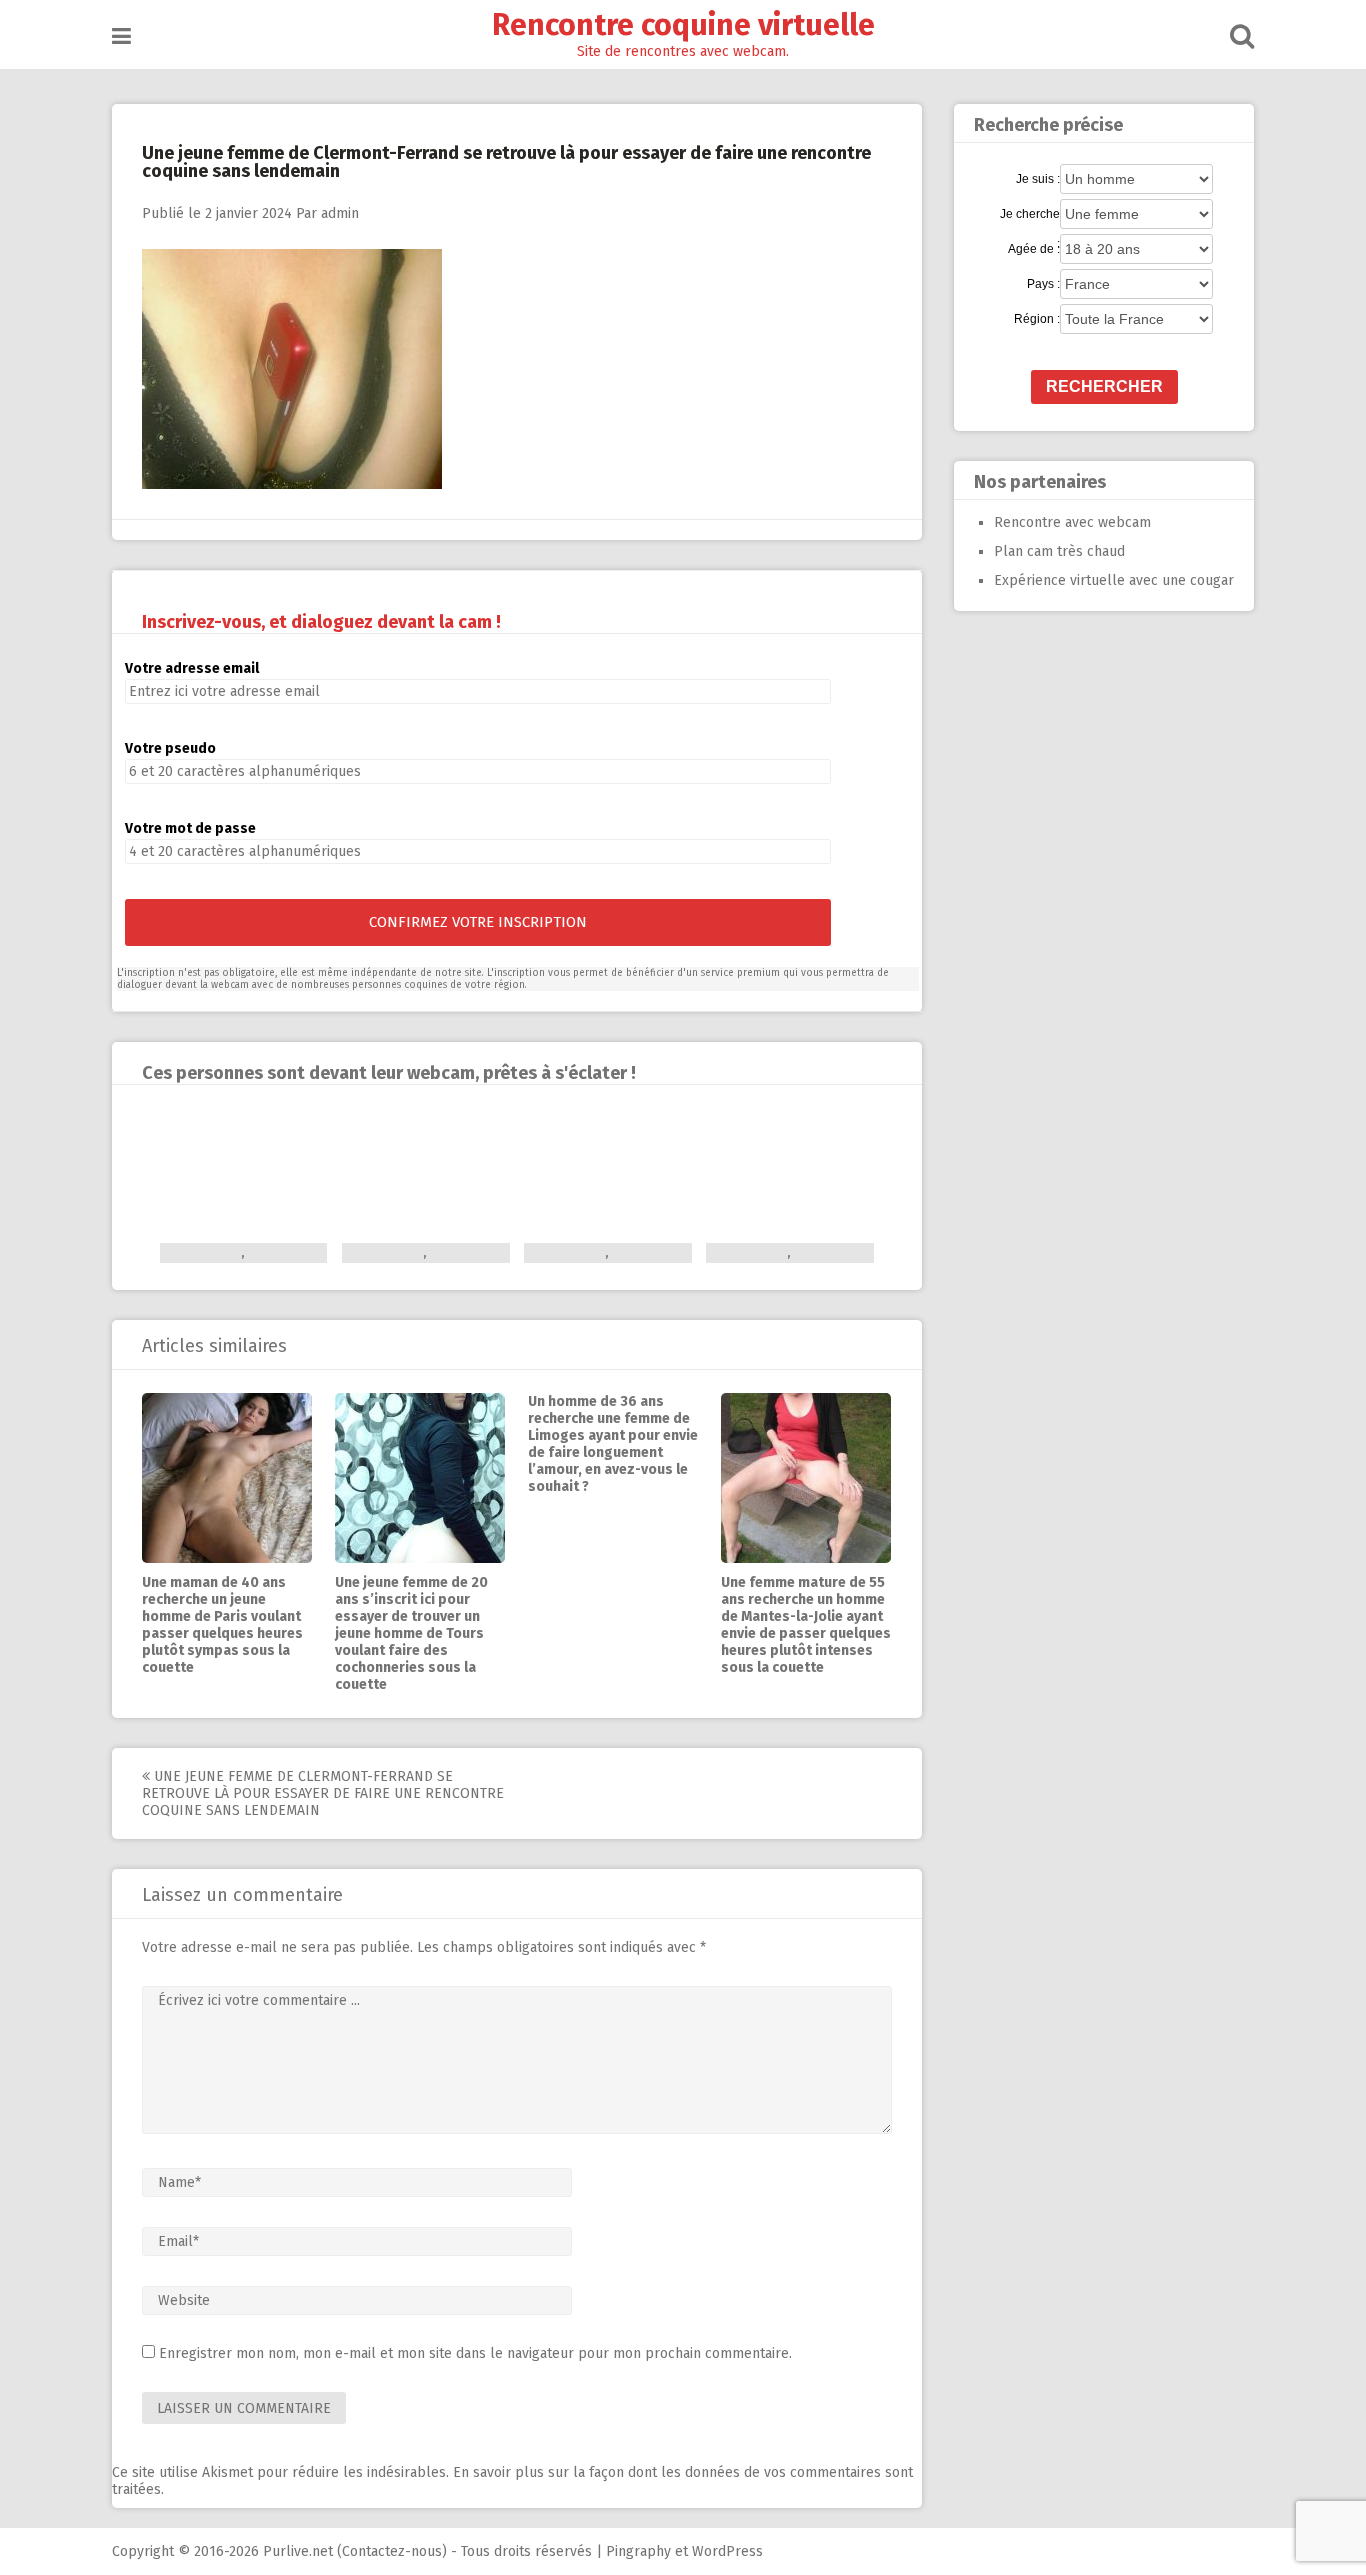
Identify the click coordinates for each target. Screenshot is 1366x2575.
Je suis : (1038, 179)
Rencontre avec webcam (1072, 522)
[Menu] (121, 36)
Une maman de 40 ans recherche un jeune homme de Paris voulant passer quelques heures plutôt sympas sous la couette (222, 1625)
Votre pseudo (170, 748)
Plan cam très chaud (1059, 551)
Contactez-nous (392, 2551)
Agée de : (1034, 249)
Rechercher (1104, 386)
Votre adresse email (192, 668)
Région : (1037, 319)
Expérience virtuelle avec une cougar (1114, 580)
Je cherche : (1030, 215)
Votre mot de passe (190, 828)
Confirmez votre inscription (478, 922)
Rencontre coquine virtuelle (683, 25)
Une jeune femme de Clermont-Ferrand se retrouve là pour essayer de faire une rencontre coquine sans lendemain (323, 1793)
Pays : (1043, 284)
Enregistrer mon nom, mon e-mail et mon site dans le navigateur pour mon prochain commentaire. (475, 2353)
